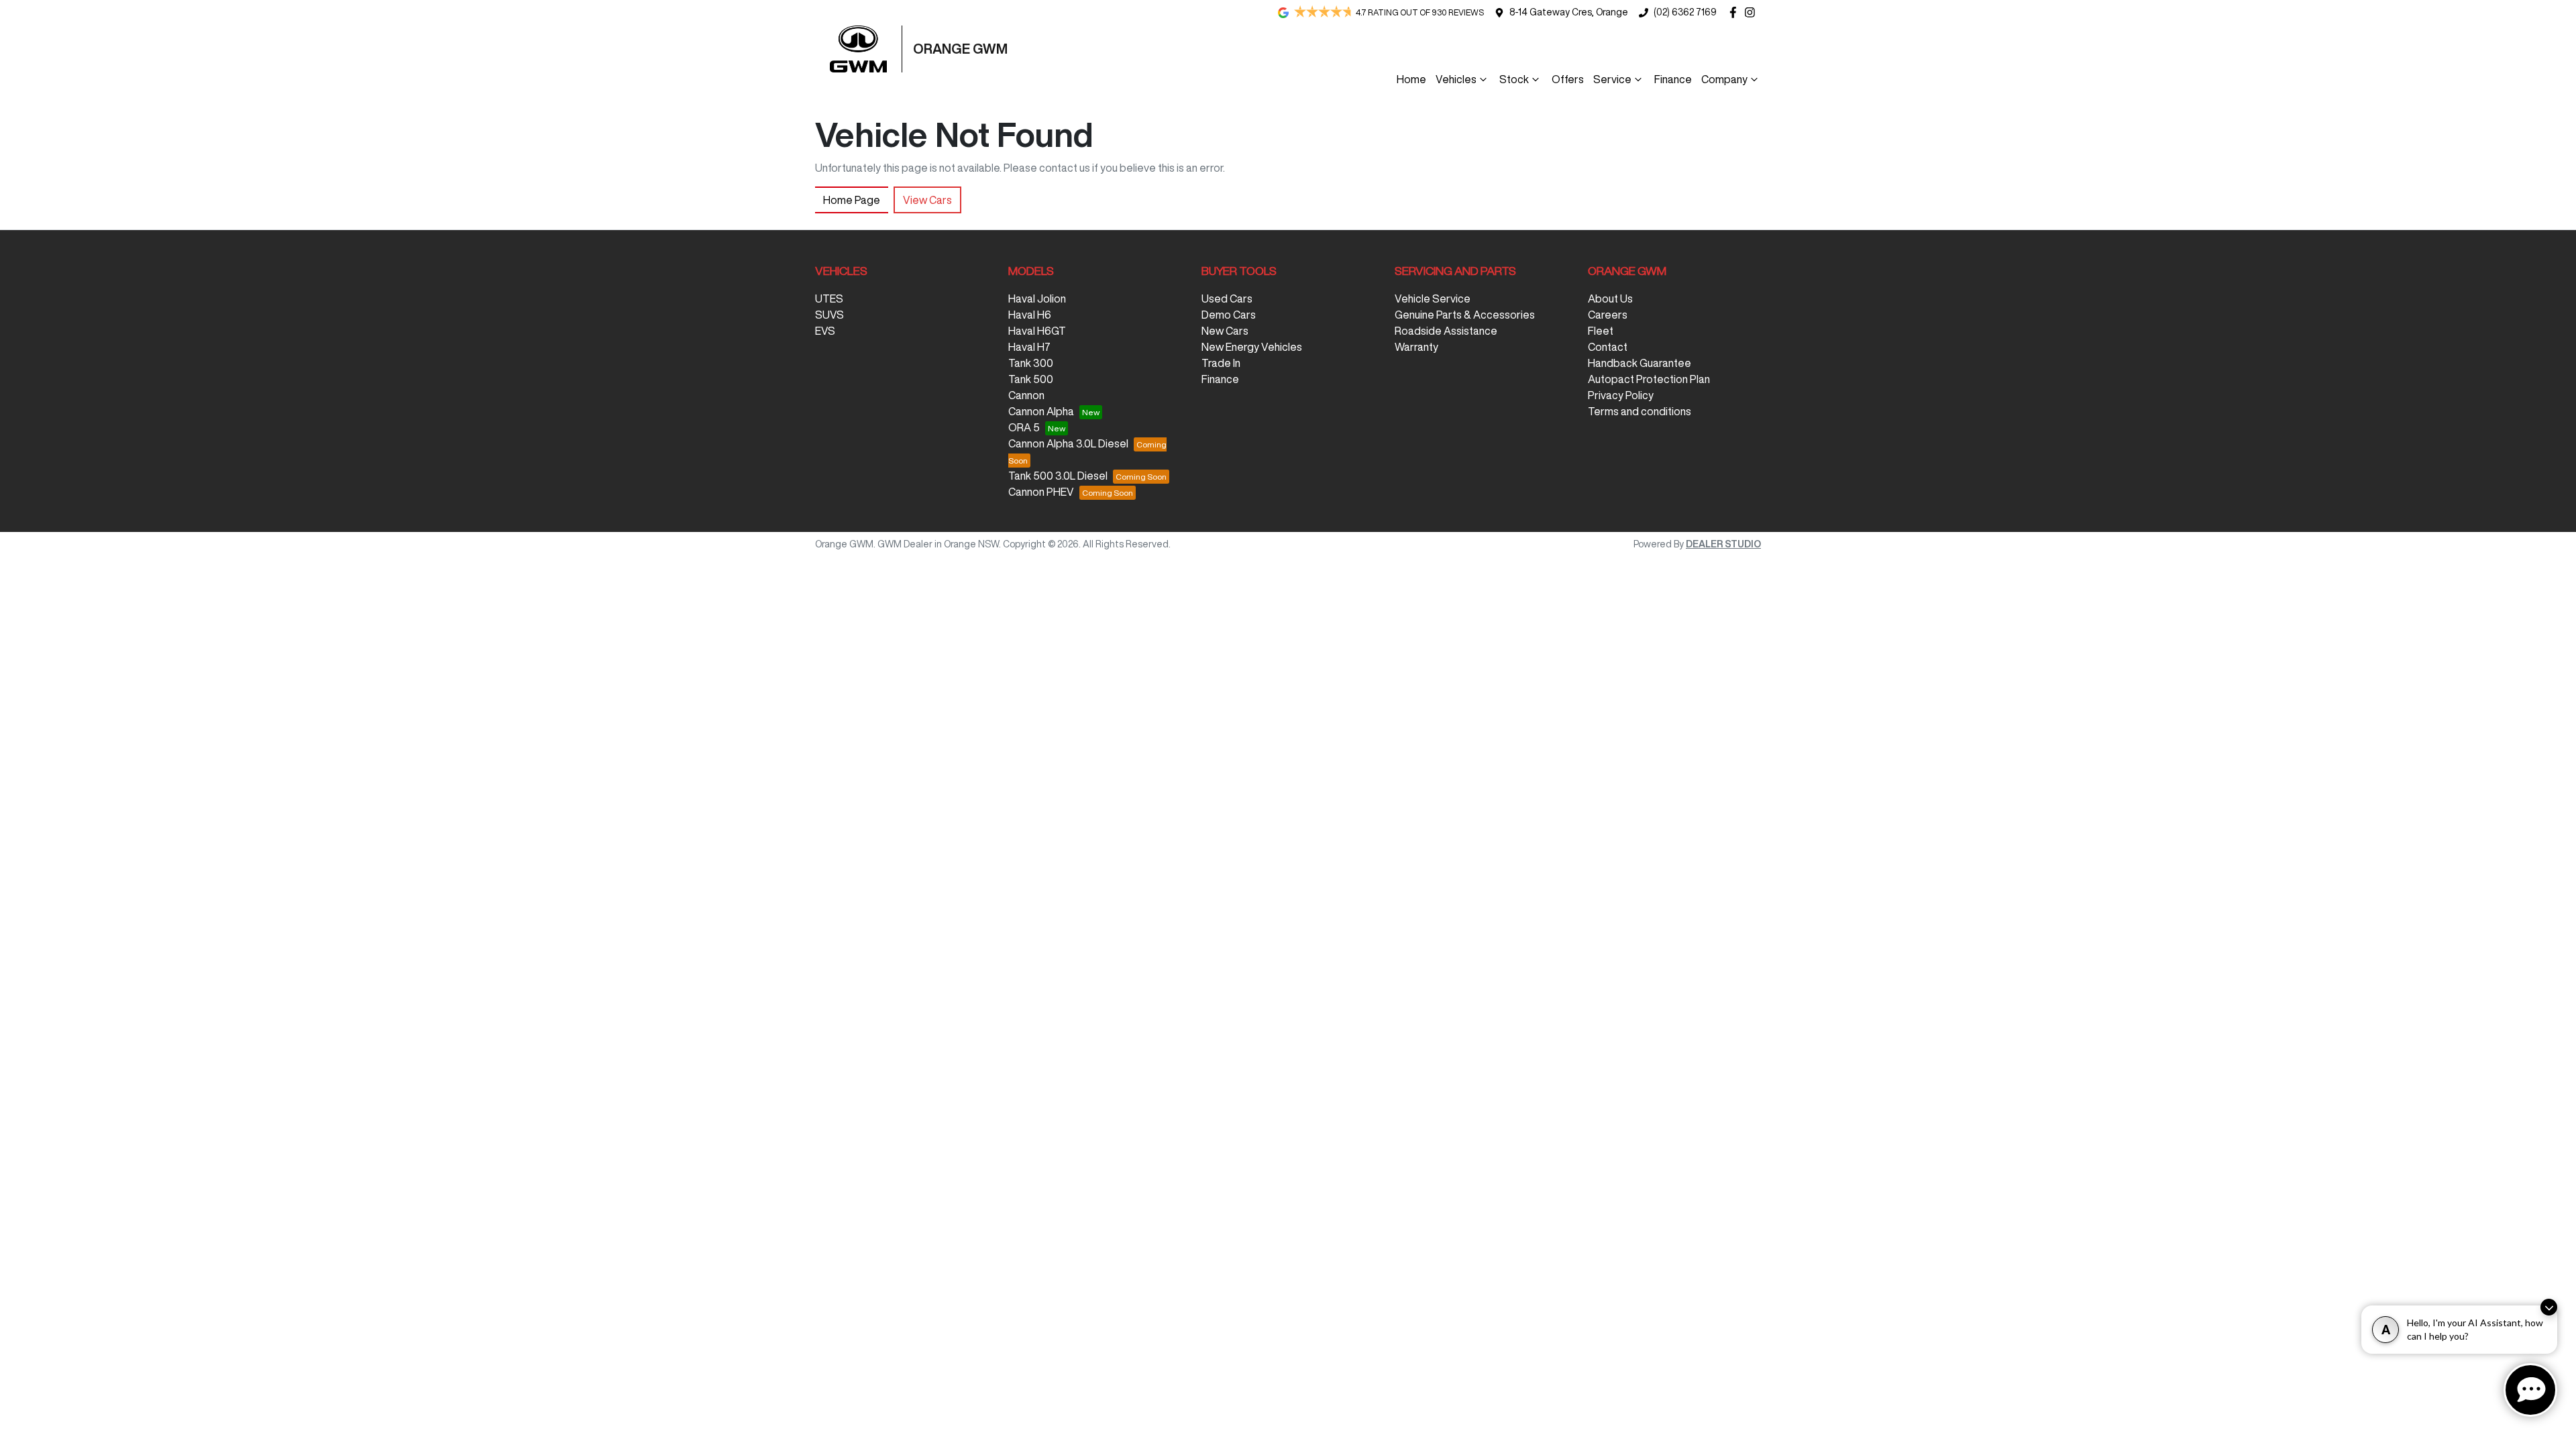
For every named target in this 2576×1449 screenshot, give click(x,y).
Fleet (1601, 331)
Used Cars (1227, 299)
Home (1411, 79)
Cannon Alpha (1041, 411)
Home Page (852, 200)
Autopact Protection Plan (1649, 379)
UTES (829, 299)
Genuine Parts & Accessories (1465, 315)
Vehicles (1456, 79)
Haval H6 (1030, 315)
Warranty (1416, 347)
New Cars (1225, 331)
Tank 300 (1031, 363)
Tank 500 (1031, 379)
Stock (1514, 79)
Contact (1608, 347)
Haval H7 (1029, 347)
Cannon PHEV (1041, 492)
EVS (825, 331)
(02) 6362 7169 (1685, 12)
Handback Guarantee (1640, 363)
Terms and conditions (1640, 411)
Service (1612, 79)
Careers (1608, 315)
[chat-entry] (2530, 1390)
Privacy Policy (1621, 395)
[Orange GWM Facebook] (1736, 12)
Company (1724, 79)
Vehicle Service (1433, 299)
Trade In (1221, 363)
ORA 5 (1024, 427)
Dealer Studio (1723, 544)
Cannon (1026, 395)
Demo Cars (1229, 315)
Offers (1568, 79)
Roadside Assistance (1446, 331)
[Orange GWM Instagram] (1753, 12)
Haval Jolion (1037, 299)
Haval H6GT (1037, 331)
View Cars (927, 200)
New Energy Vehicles (1252, 347)
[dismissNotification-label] (2549, 1307)
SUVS (829, 315)
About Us (1610, 299)
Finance (1673, 79)
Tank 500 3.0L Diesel (1058, 476)
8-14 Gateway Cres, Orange (1569, 12)
